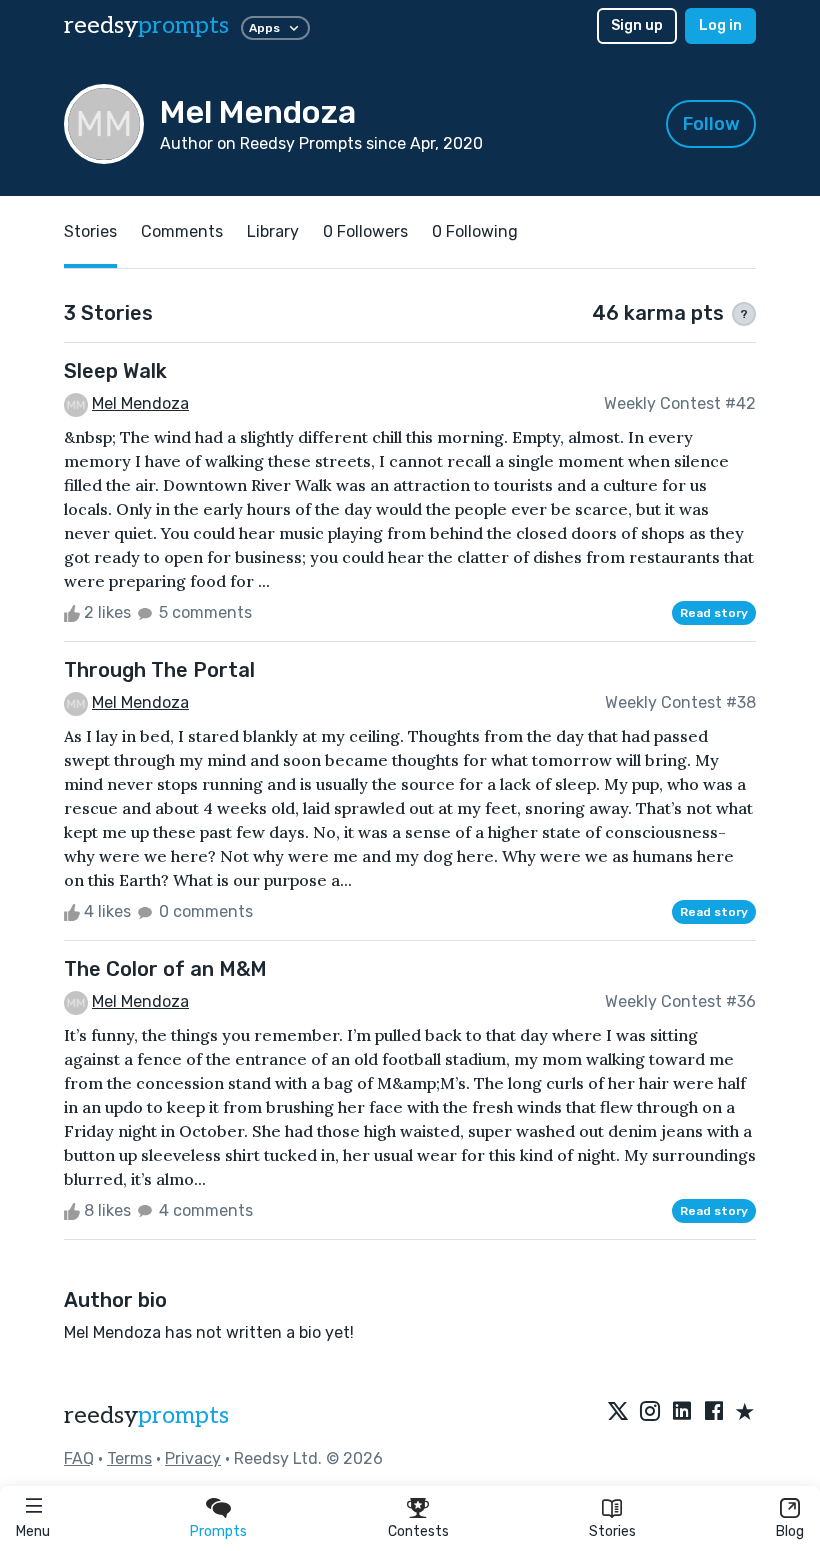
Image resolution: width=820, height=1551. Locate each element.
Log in (720, 25)
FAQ (79, 1458)
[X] (618, 1413)
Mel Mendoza (140, 403)
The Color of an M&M (165, 969)
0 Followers (365, 231)
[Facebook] (714, 1413)
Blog (790, 1531)
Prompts (218, 1531)
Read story (714, 613)
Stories (612, 1531)
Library (273, 231)
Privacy (193, 1458)
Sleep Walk (115, 371)
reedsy (146, 25)
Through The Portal (159, 670)
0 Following (475, 231)
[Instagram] (650, 1413)
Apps (264, 28)
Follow (711, 124)
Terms (129, 1458)
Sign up (637, 25)
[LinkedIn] (682, 1413)
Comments (182, 231)
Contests (418, 1531)
